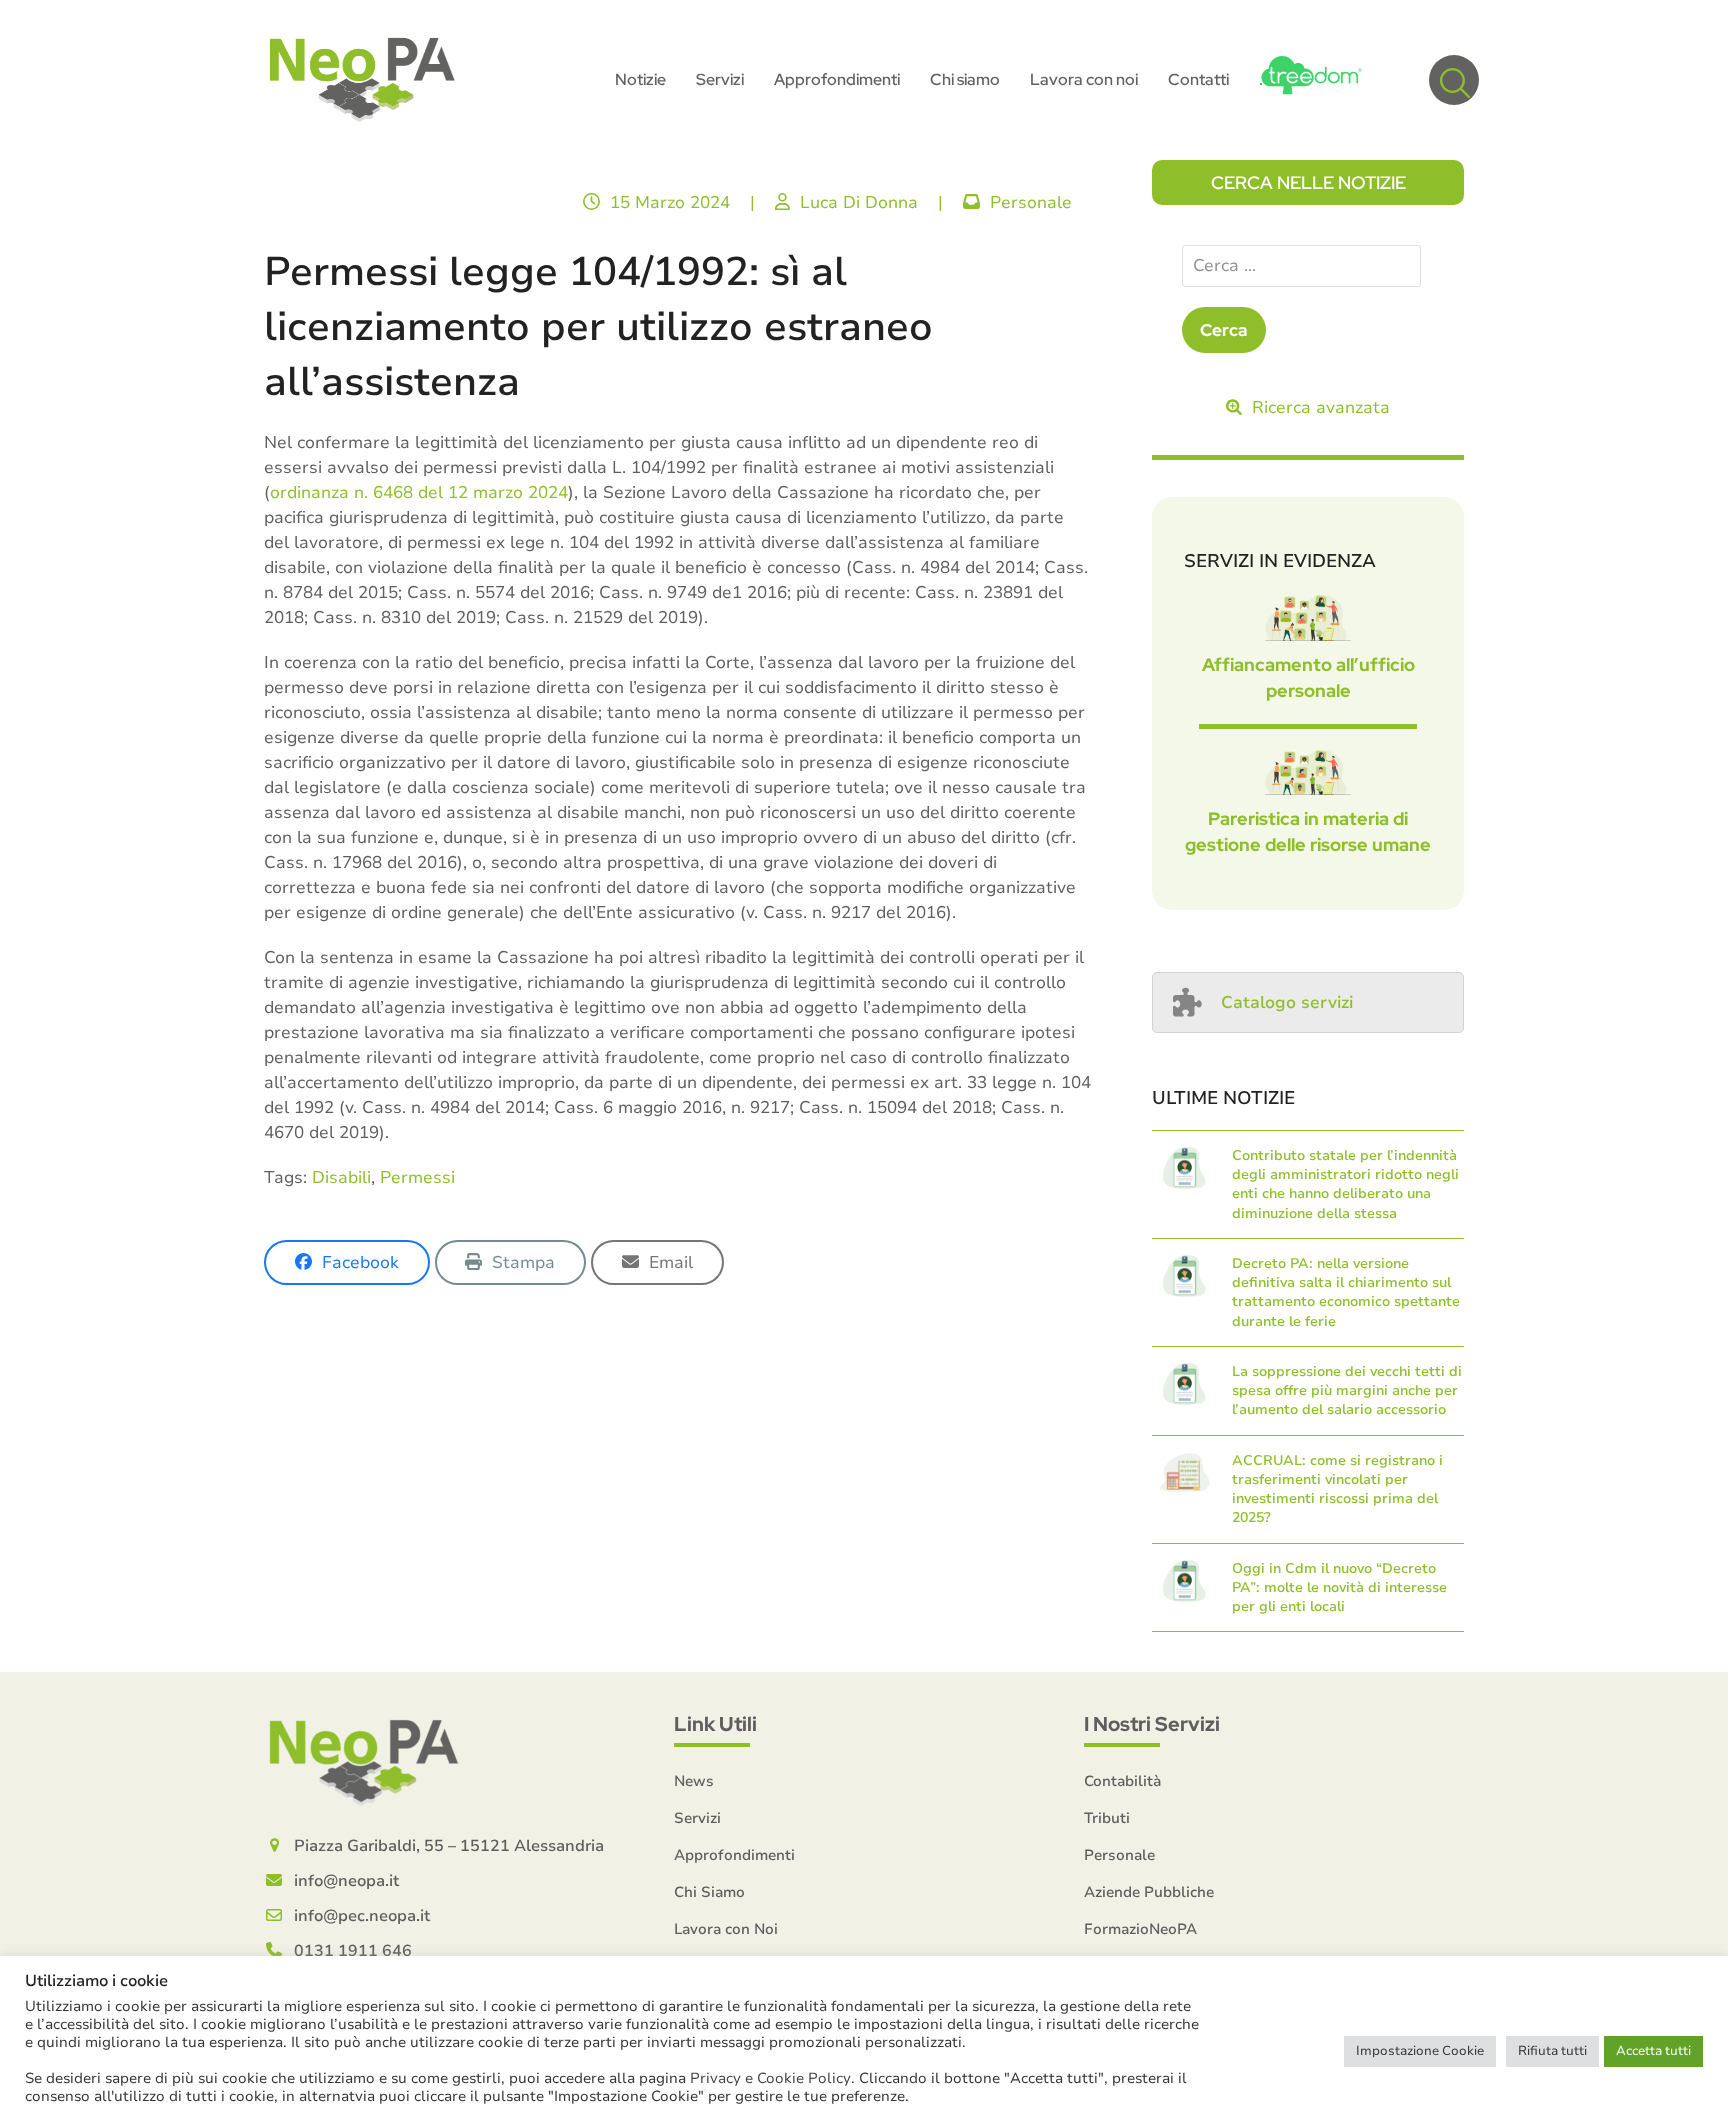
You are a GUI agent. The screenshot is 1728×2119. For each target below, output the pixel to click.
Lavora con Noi (726, 1929)
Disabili (341, 1177)
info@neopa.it (346, 1881)
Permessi (417, 1177)
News (694, 1781)
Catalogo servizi (1287, 1002)
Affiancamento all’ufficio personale (1308, 677)
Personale (1031, 202)
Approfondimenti (734, 1855)
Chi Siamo (709, 1892)
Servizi (697, 1818)
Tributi (1107, 1818)
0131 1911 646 (353, 1951)
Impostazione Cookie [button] (1420, 2051)
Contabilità (1122, 1781)
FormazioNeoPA (1140, 1929)
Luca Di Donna (859, 202)
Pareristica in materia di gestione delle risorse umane (1308, 831)
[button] (1454, 80)
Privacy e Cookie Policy (770, 2078)
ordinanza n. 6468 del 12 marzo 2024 (419, 492)
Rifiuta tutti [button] (1552, 2051)
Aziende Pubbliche (1149, 1892)
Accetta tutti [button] (1653, 2051)
